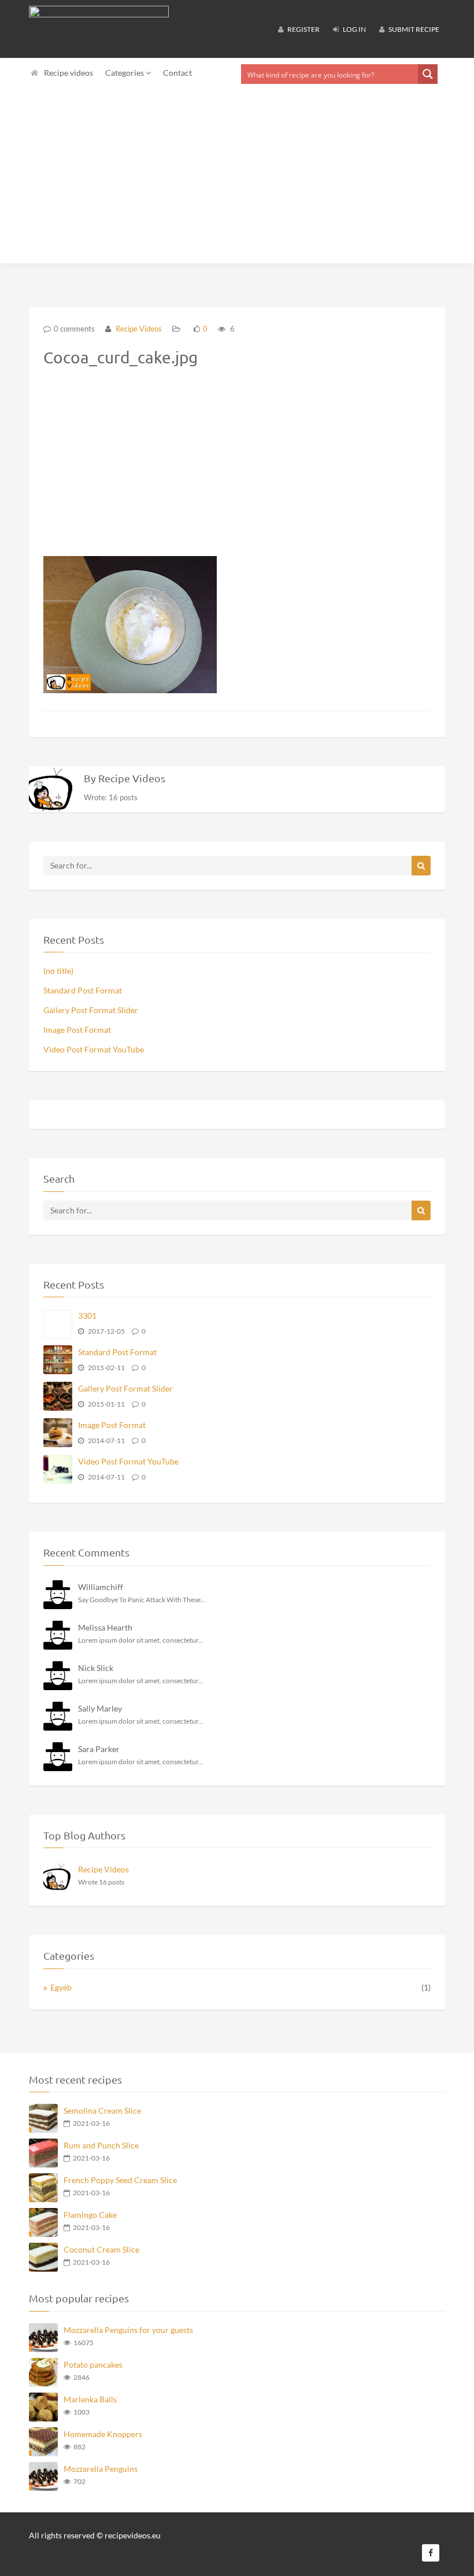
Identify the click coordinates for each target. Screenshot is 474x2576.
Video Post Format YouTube (94, 1049)
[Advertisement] (237, 176)
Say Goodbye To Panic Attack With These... (142, 1600)
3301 (87, 1315)
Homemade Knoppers (103, 2434)
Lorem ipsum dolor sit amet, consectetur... (141, 1640)
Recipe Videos (138, 329)
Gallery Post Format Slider (91, 1010)
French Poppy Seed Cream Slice (120, 2180)
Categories (125, 73)
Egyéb (61, 1987)
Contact (177, 73)
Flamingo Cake (90, 2215)
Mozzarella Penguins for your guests (128, 2330)
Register (303, 29)
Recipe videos (68, 73)
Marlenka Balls (90, 2399)
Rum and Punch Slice (101, 2145)
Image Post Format (77, 1030)
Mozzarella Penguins (101, 2469)
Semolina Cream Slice (102, 2111)
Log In (354, 29)
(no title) (58, 971)
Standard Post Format (83, 990)
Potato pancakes (93, 2365)
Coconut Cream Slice (101, 2249)
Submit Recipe (413, 29)
